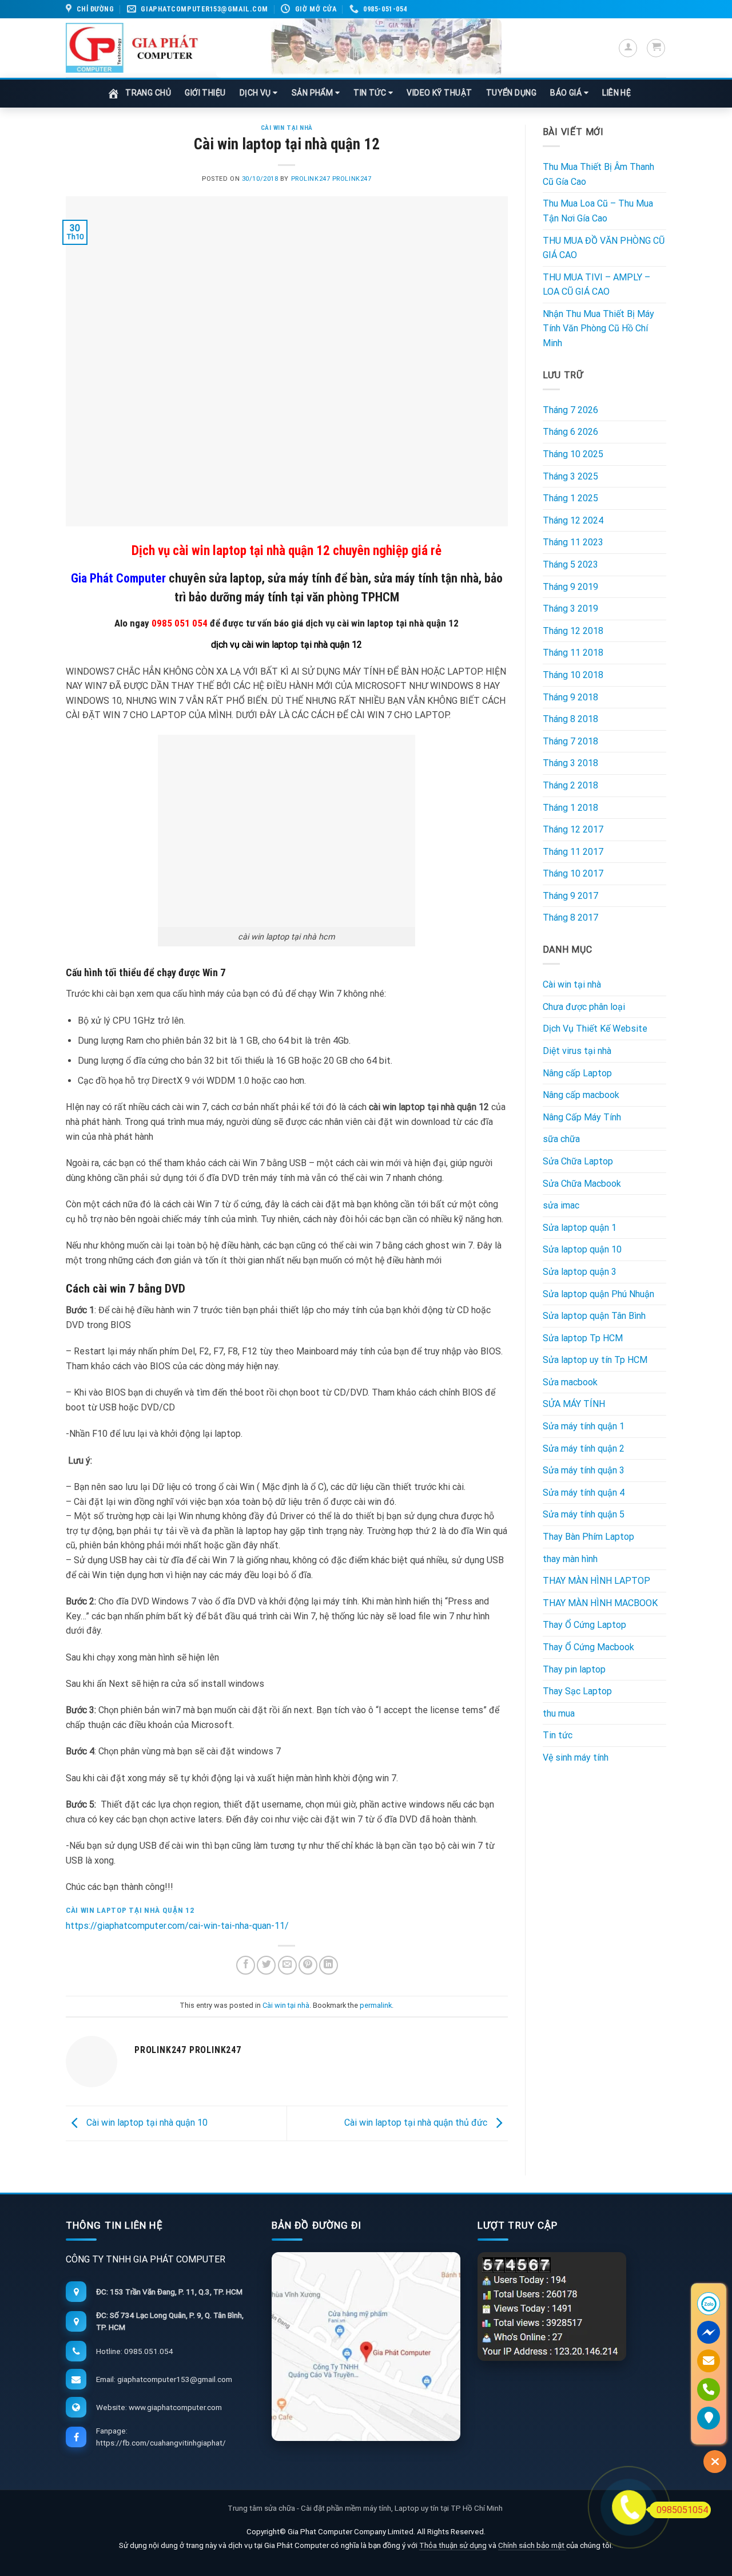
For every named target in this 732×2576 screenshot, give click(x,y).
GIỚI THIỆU (205, 93)
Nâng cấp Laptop (577, 1073)
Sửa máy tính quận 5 (584, 1514)
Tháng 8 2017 (570, 918)
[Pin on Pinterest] (308, 1965)
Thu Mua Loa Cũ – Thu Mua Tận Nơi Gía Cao (598, 211)
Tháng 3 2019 (570, 609)
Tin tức (558, 1735)
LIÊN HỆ (616, 93)
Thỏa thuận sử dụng (453, 2545)
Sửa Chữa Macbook (582, 1184)
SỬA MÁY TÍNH (574, 1404)
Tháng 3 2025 (570, 476)
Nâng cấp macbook (581, 1095)
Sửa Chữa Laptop (578, 1161)
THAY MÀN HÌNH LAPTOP (596, 1581)
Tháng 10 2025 (573, 454)
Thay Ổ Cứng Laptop (584, 1625)
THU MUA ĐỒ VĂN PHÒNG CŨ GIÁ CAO (604, 248)
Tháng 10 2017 (573, 873)
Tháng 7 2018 (570, 741)
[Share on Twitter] (266, 1965)
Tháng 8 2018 (570, 719)
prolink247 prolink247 (331, 179)
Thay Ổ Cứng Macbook (588, 1647)
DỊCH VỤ (256, 93)
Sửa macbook (570, 1382)
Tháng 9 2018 (570, 697)
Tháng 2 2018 (570, 785)
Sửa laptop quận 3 (580, 1272)
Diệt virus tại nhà (577, 1051)
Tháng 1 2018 (570, 808)
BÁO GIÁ (567, 93)
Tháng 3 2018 (570, 763)
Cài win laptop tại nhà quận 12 (130, 1910)
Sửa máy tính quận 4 (584, 1493)
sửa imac (561, 1205)
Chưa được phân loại (584, 1007)
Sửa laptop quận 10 (582, 1249)
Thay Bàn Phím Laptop (588, 1537)
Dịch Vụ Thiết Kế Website (595, 1029)
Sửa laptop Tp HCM (583, 1338)
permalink (376, 2005)
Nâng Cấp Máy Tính (582, 1117)
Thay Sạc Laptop (577, 1691)
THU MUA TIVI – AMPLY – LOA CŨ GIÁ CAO (596, 285)
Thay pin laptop (574, 1669)
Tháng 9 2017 (570, 896)
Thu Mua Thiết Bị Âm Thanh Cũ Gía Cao (598, 174)
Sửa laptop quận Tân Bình (594, 1316)
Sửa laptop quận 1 (580, 1228)
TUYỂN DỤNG (512, 93)
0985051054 (682, 2510)
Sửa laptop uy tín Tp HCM (595, 1360)
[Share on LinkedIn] (329, 1965)
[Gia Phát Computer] (359, 48)
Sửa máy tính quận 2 (584, 1448)
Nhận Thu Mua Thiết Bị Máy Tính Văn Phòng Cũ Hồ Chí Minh (598, 328)
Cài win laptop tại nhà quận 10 (146, 2123)
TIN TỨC (371, 93)
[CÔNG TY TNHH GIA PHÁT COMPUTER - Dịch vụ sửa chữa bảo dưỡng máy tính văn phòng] (132, 48)
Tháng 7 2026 (570, 410)
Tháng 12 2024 (573, 520)
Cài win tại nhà (287, 128)
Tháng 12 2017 (573, 829)
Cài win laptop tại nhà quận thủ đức (417, 2123)
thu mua (559, 1713)
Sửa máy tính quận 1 (584, 1426)
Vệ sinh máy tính (576, 1757)
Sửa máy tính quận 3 (584, 1470)
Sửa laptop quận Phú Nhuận (598, 1294)
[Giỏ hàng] (656, 48)
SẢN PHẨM (313, 93)
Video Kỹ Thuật (439, 93)
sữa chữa (561, 1139)
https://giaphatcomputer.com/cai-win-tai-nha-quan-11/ (177, 1926)
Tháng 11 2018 (573, 653)
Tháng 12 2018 (573, 631)
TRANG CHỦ (148, 93)
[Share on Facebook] (246, 1965)
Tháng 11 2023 (573, 542)
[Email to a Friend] (287, 1965)
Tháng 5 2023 (570, 564)
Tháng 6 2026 (570, 432)
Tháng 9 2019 (570, 587)
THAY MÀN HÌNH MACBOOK (600, 1603)
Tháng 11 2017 (573, 852)
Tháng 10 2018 (573, 675)
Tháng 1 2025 (570, 498)
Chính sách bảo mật (532, 2545)
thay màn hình (570, 1559)
